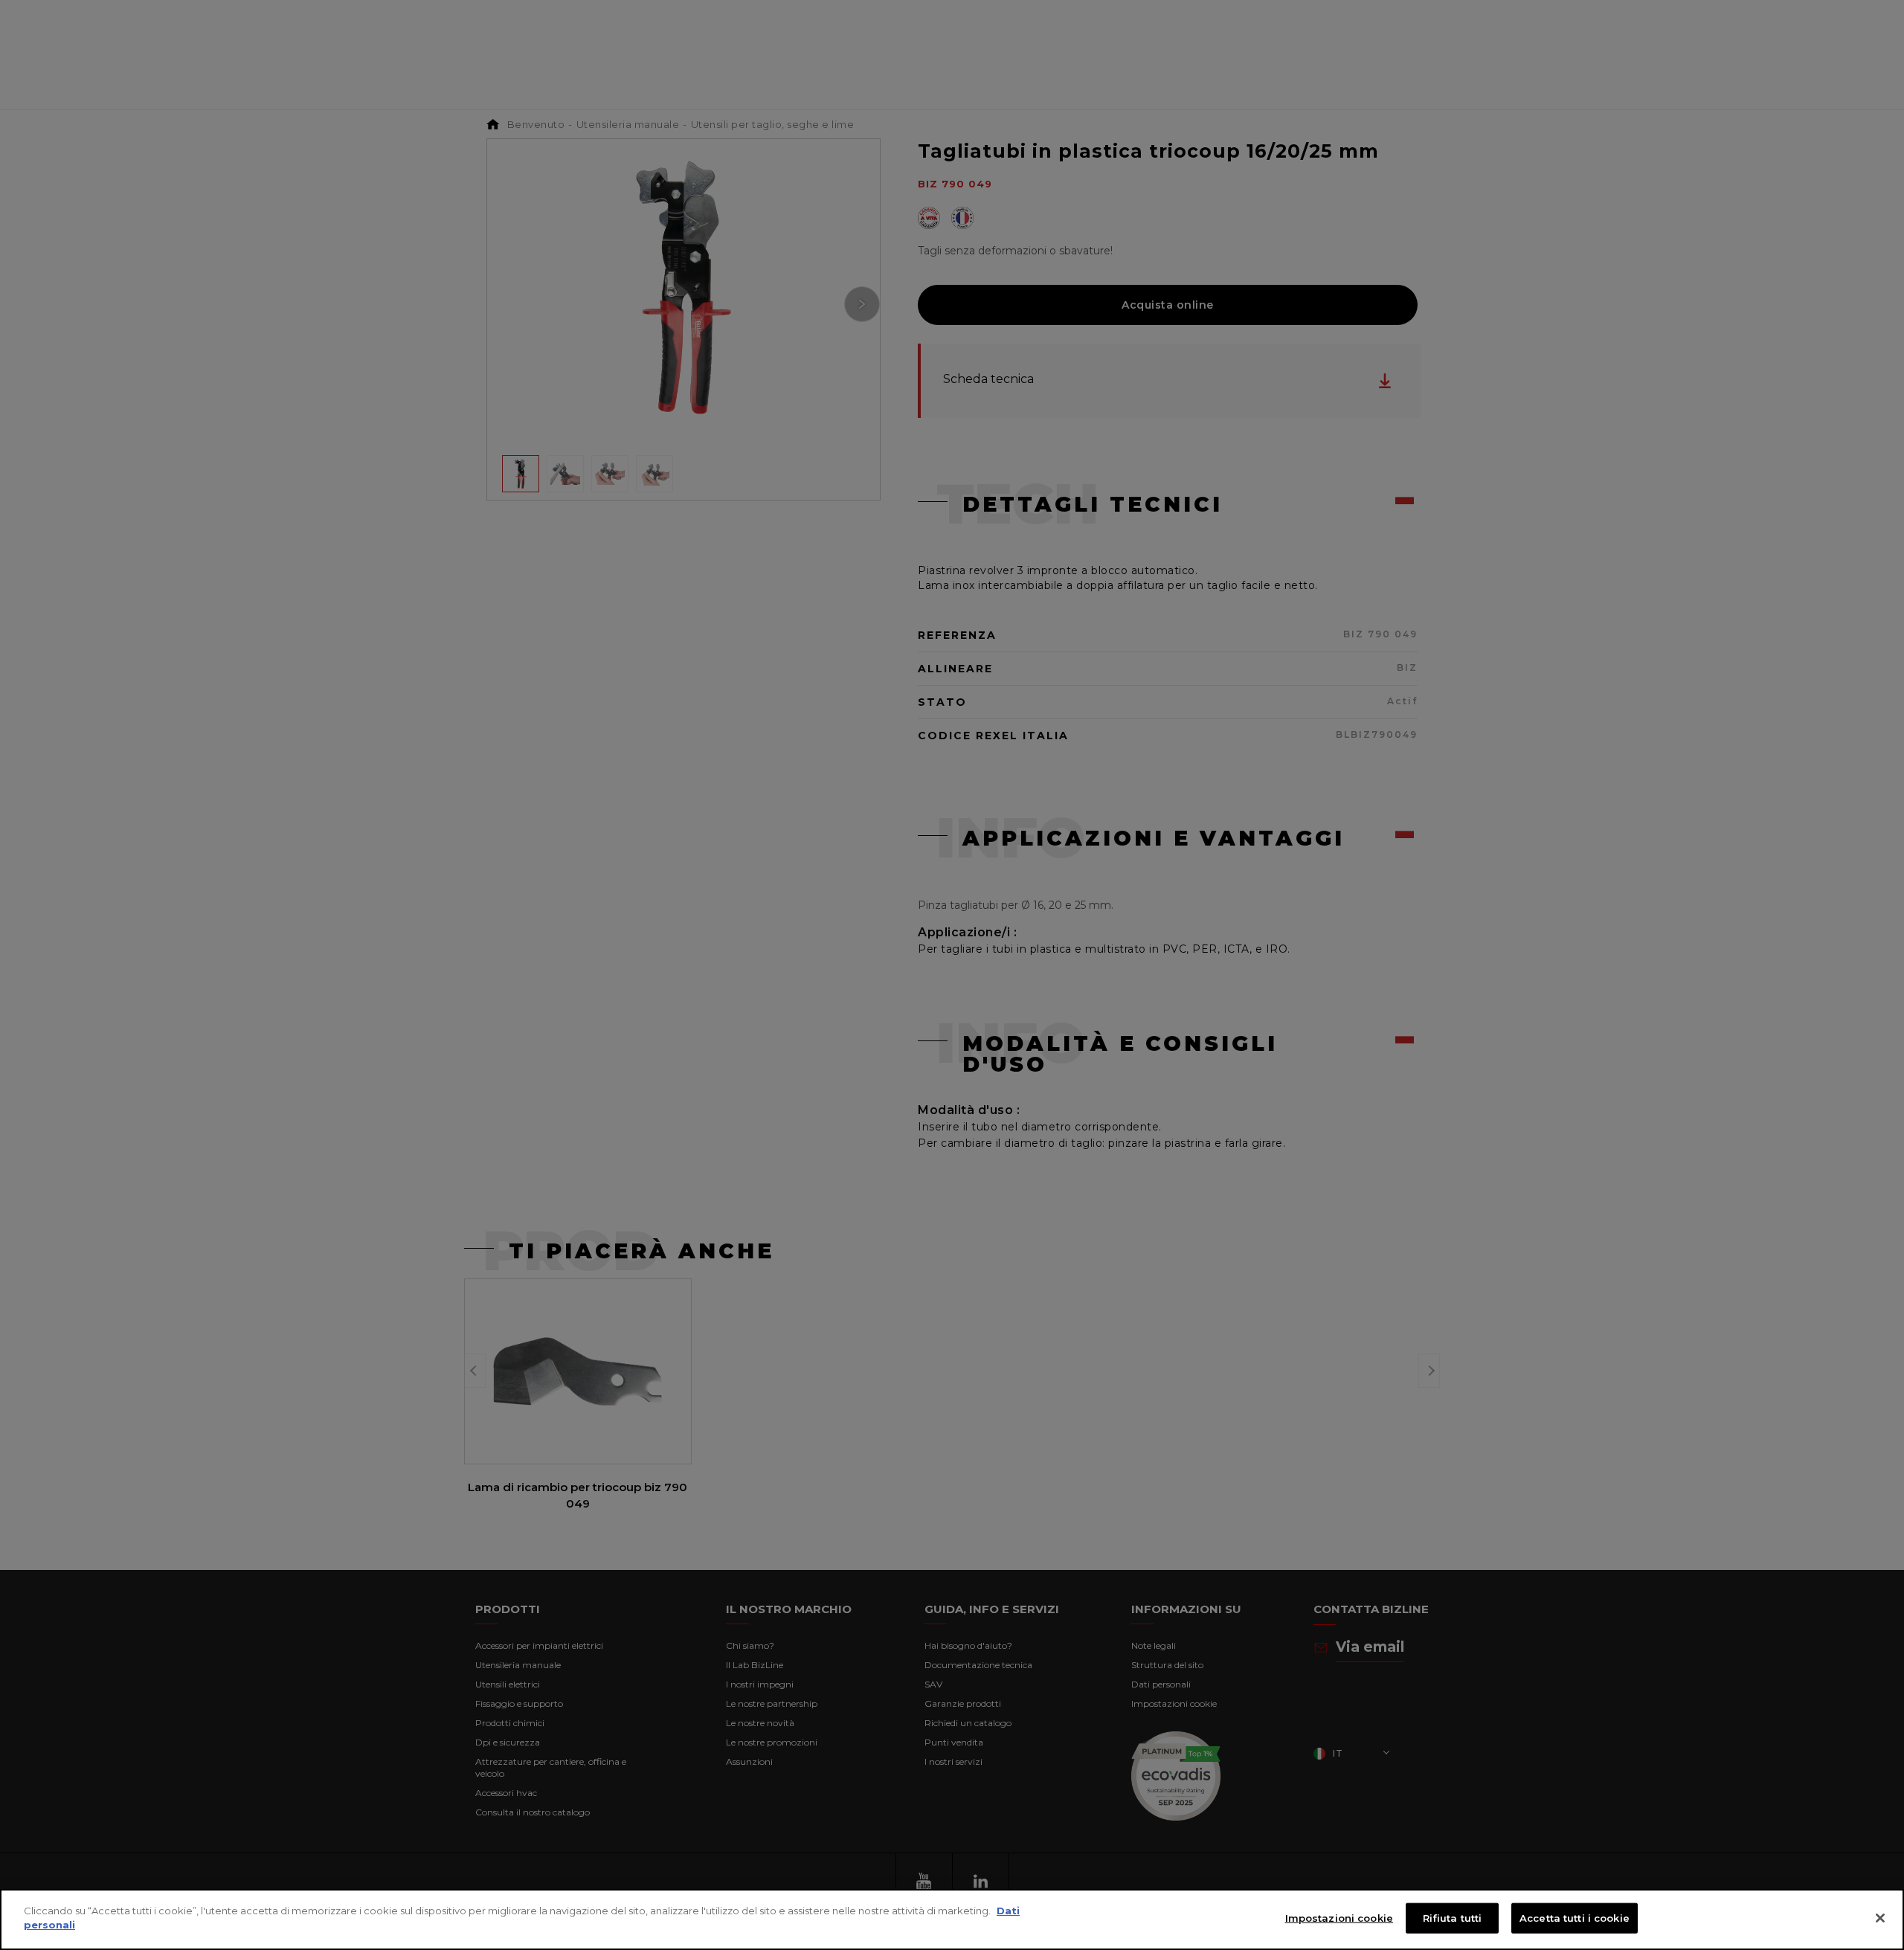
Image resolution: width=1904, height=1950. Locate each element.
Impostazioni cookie (1339, 1918)
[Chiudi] (1880, 1918)
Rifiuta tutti (1453, 1918)
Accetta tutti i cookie (1575, 1918)
